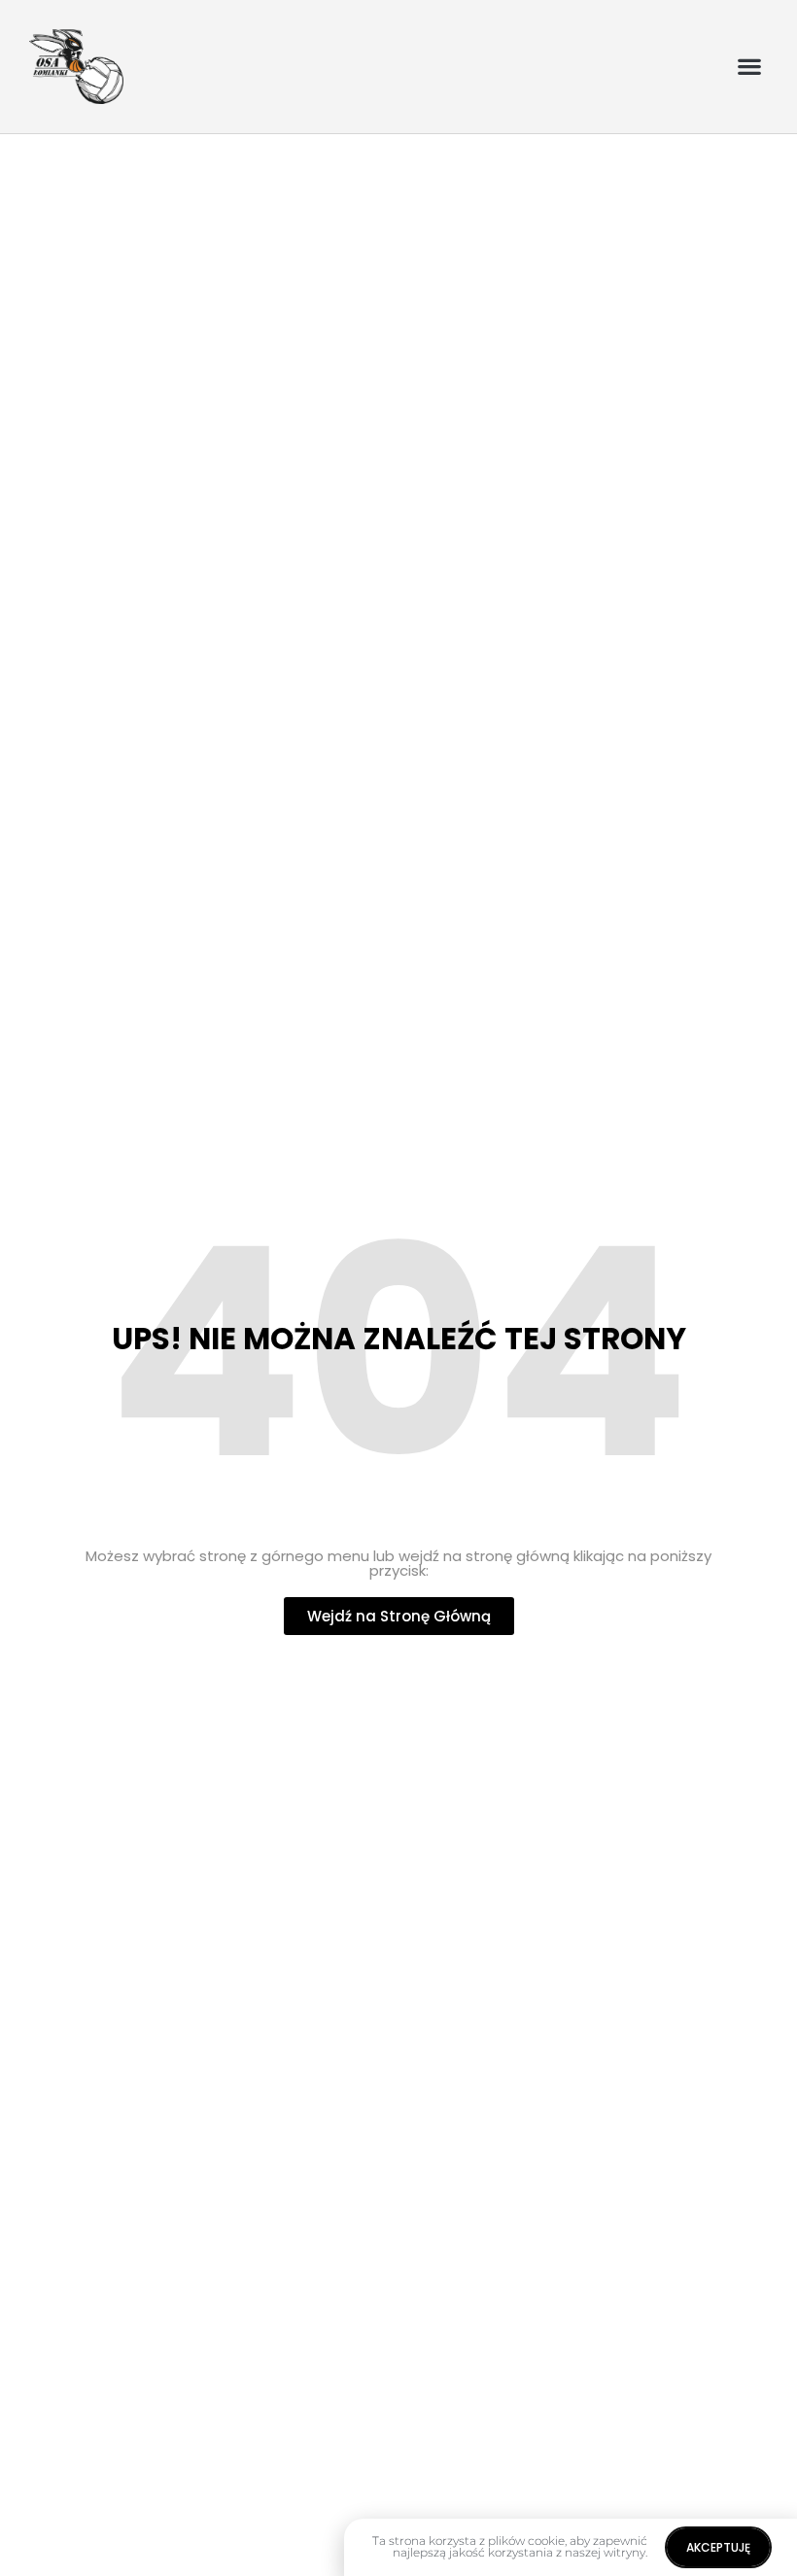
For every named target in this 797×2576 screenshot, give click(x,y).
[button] (749, 67)
